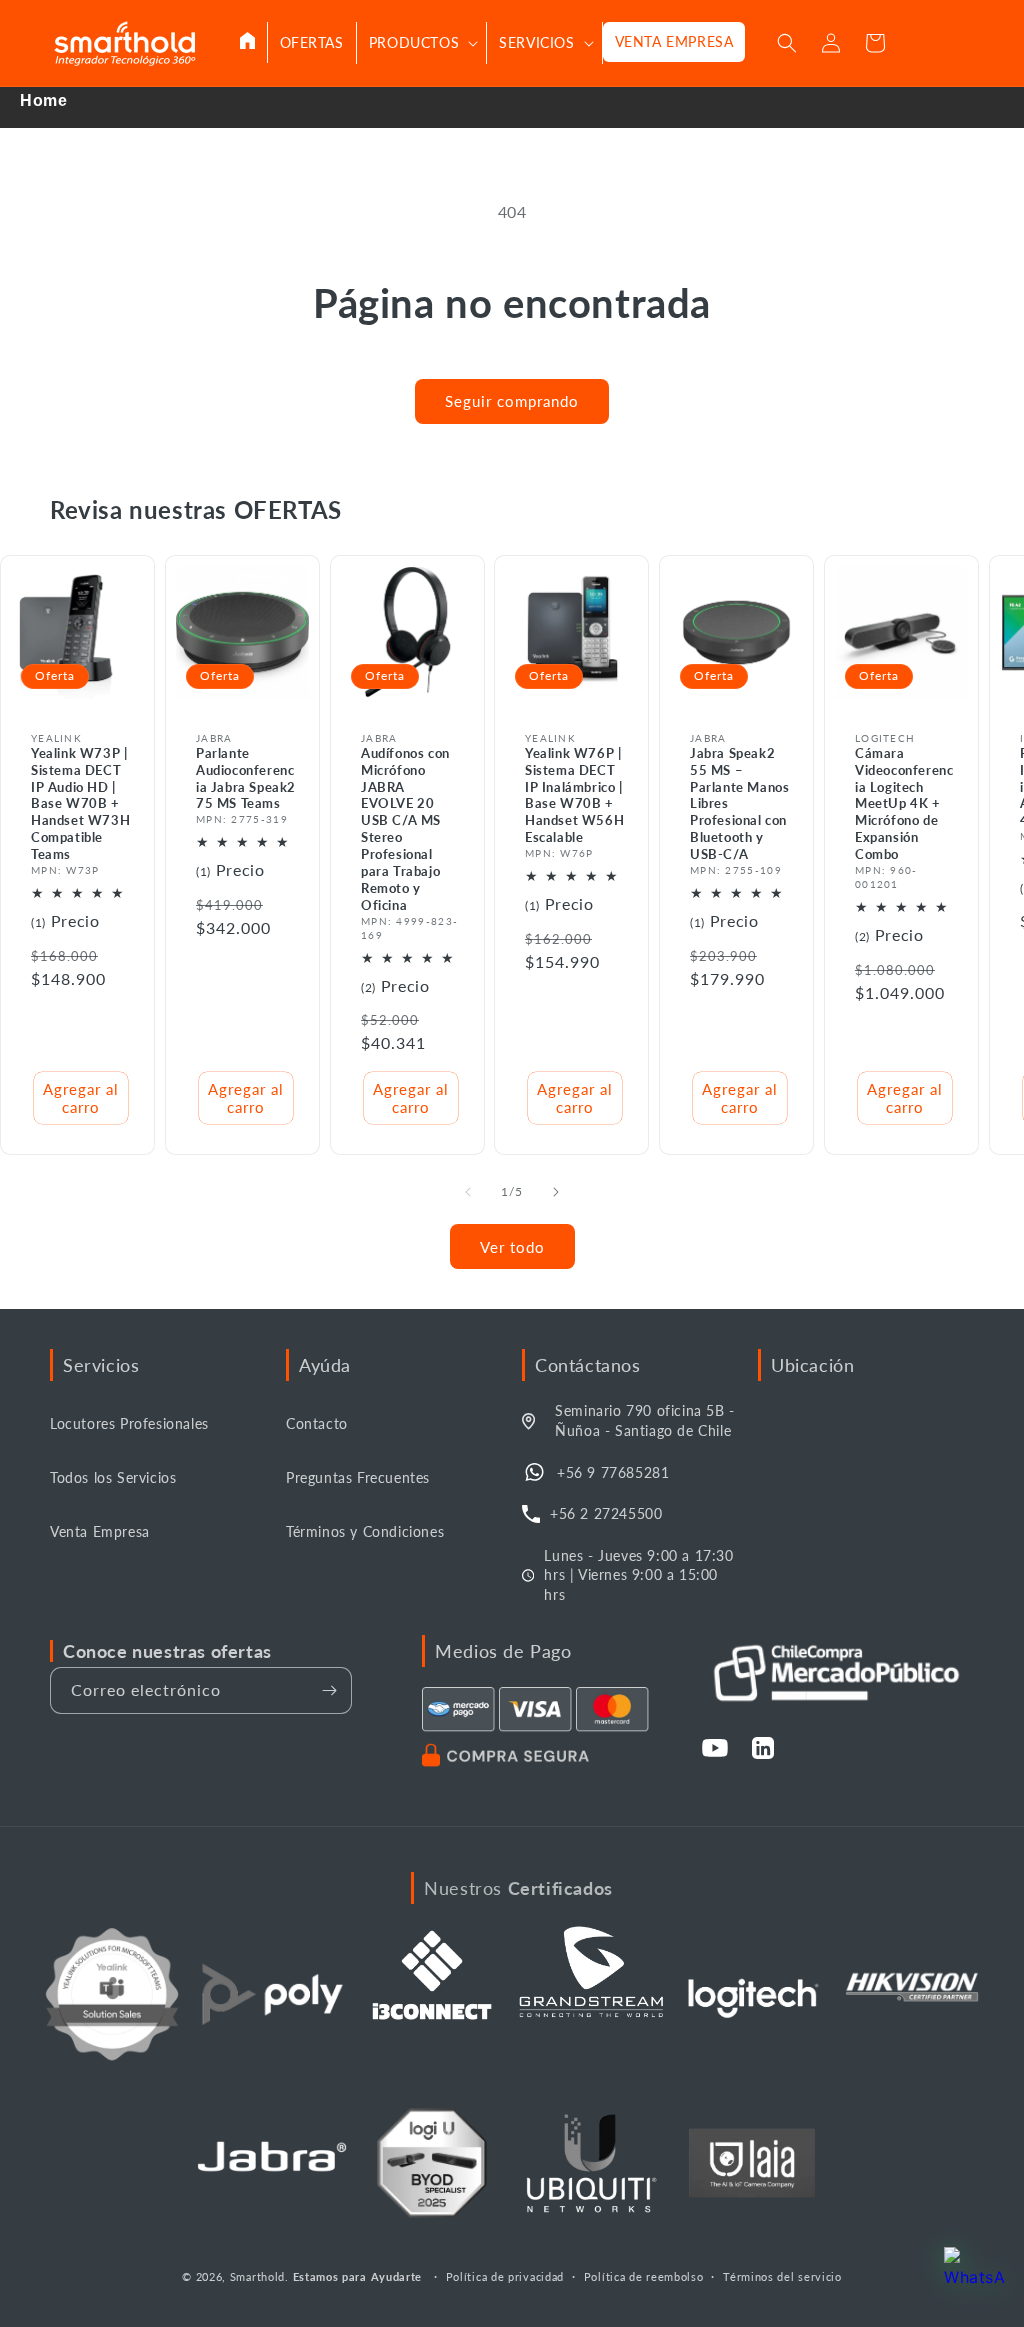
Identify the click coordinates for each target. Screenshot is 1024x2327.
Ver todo (512, 1247)
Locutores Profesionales (129, 1423)
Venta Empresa (100, 1531)
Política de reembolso (644, 2276)
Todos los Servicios (113, 1477)
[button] (422, 43)
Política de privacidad (505, 2276)
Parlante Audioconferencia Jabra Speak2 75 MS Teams (246, 778)
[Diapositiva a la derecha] (556, 1192)
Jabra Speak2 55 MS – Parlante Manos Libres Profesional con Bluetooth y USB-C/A (739, 803)
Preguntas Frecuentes (358, 1477)
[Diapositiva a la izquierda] (468, 1192)
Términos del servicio (782, 2276)
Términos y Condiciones (365, 1531)
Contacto (317, 1423)
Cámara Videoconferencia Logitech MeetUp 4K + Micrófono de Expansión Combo (904, 803)
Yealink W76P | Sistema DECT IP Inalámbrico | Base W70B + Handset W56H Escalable (574, 795)
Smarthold (257, 2276)
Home (43, 100)
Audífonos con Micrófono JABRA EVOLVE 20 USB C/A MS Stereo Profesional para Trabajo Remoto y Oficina (405, 829)
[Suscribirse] (329, 1690)
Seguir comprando (512, 401)
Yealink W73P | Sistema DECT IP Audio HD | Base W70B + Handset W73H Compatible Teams (80, 803)
